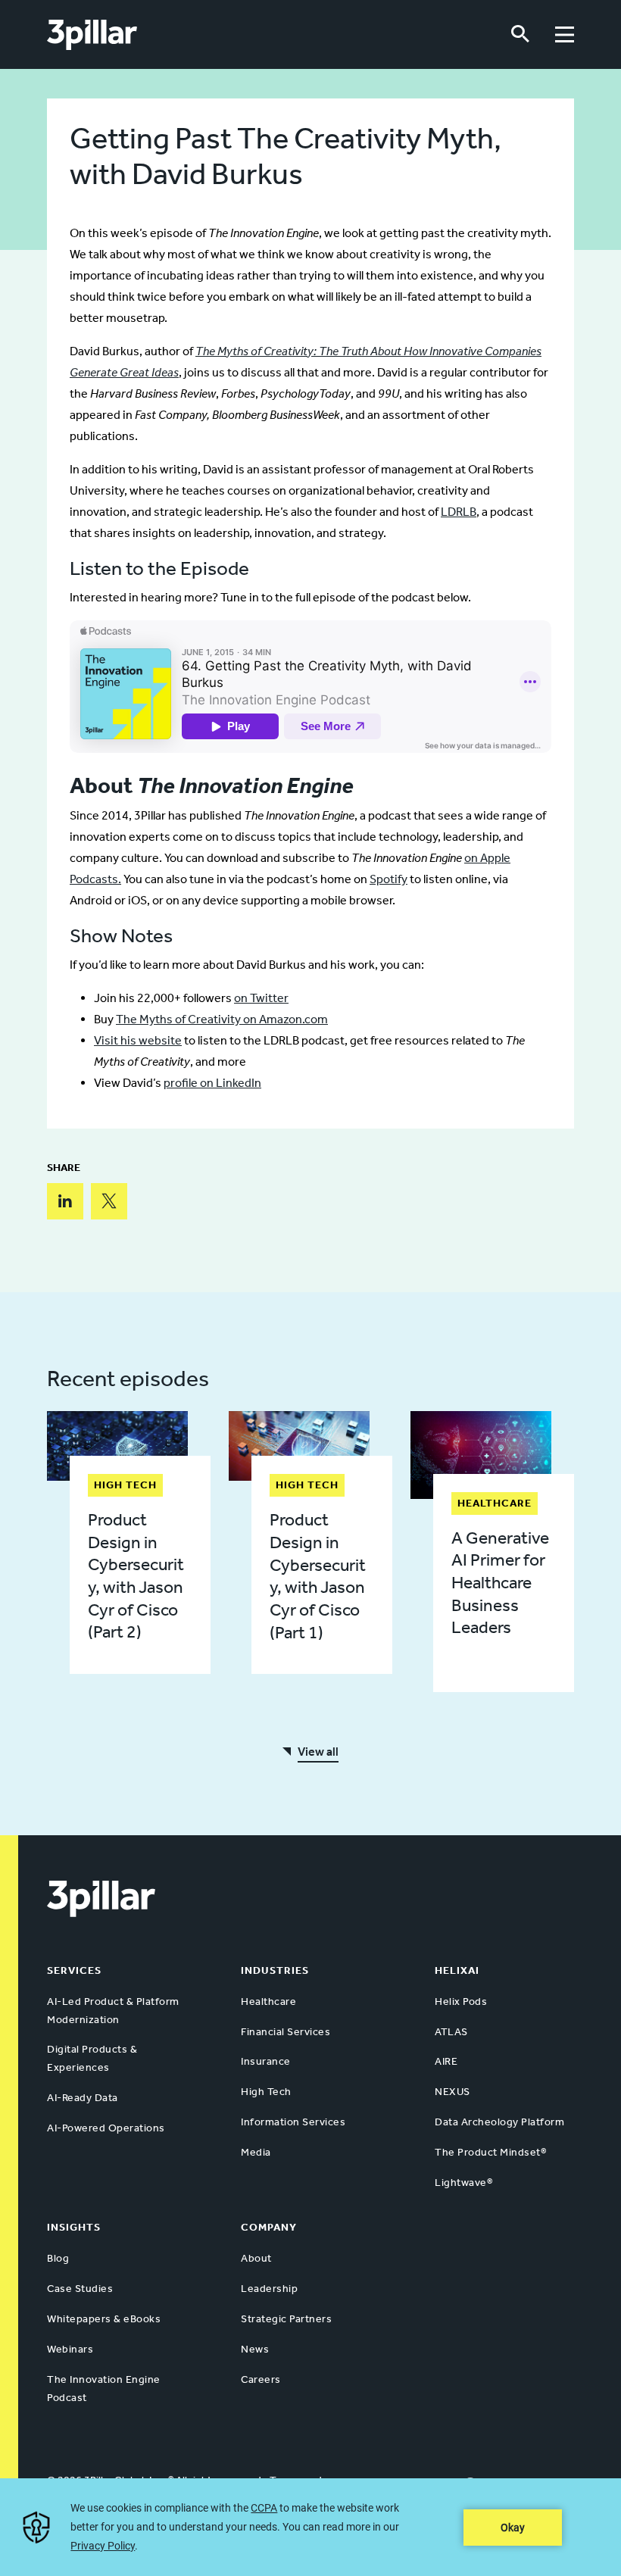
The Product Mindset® (490, 2152)
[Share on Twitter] (109, 1201)
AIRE (446, 2061)
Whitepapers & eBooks (104, 2319)
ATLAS (451, 2032)
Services (74, 1970)
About (256, 2258)
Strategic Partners (286, 2319)
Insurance (266, 2061)
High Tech (266, 2092)
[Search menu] (520, 34)
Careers (261, 2379)
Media (256, 2152)
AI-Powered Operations (106, 2128)
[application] (310, 2527)
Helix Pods (461, 2001)
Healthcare (268, 2001)
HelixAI (457, 1970)
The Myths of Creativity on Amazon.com (222, 1019)
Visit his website (138, 1040)
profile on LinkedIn (212, 1083)
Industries (275, 1970)
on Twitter (261, 998)
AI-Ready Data (83, 2098)
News (255, 2349)
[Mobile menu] (565, 34)
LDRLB (459, 512)
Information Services (293, 2122)
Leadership (269, 2289)
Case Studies (80, 2289)
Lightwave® (463, 2183)
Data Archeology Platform (499, 2122)
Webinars (70, 2349)
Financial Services (286, 2032)
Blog (58, 2258)
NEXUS (452, 2092)
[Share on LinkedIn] (65, 1201)
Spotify (389, 879)
